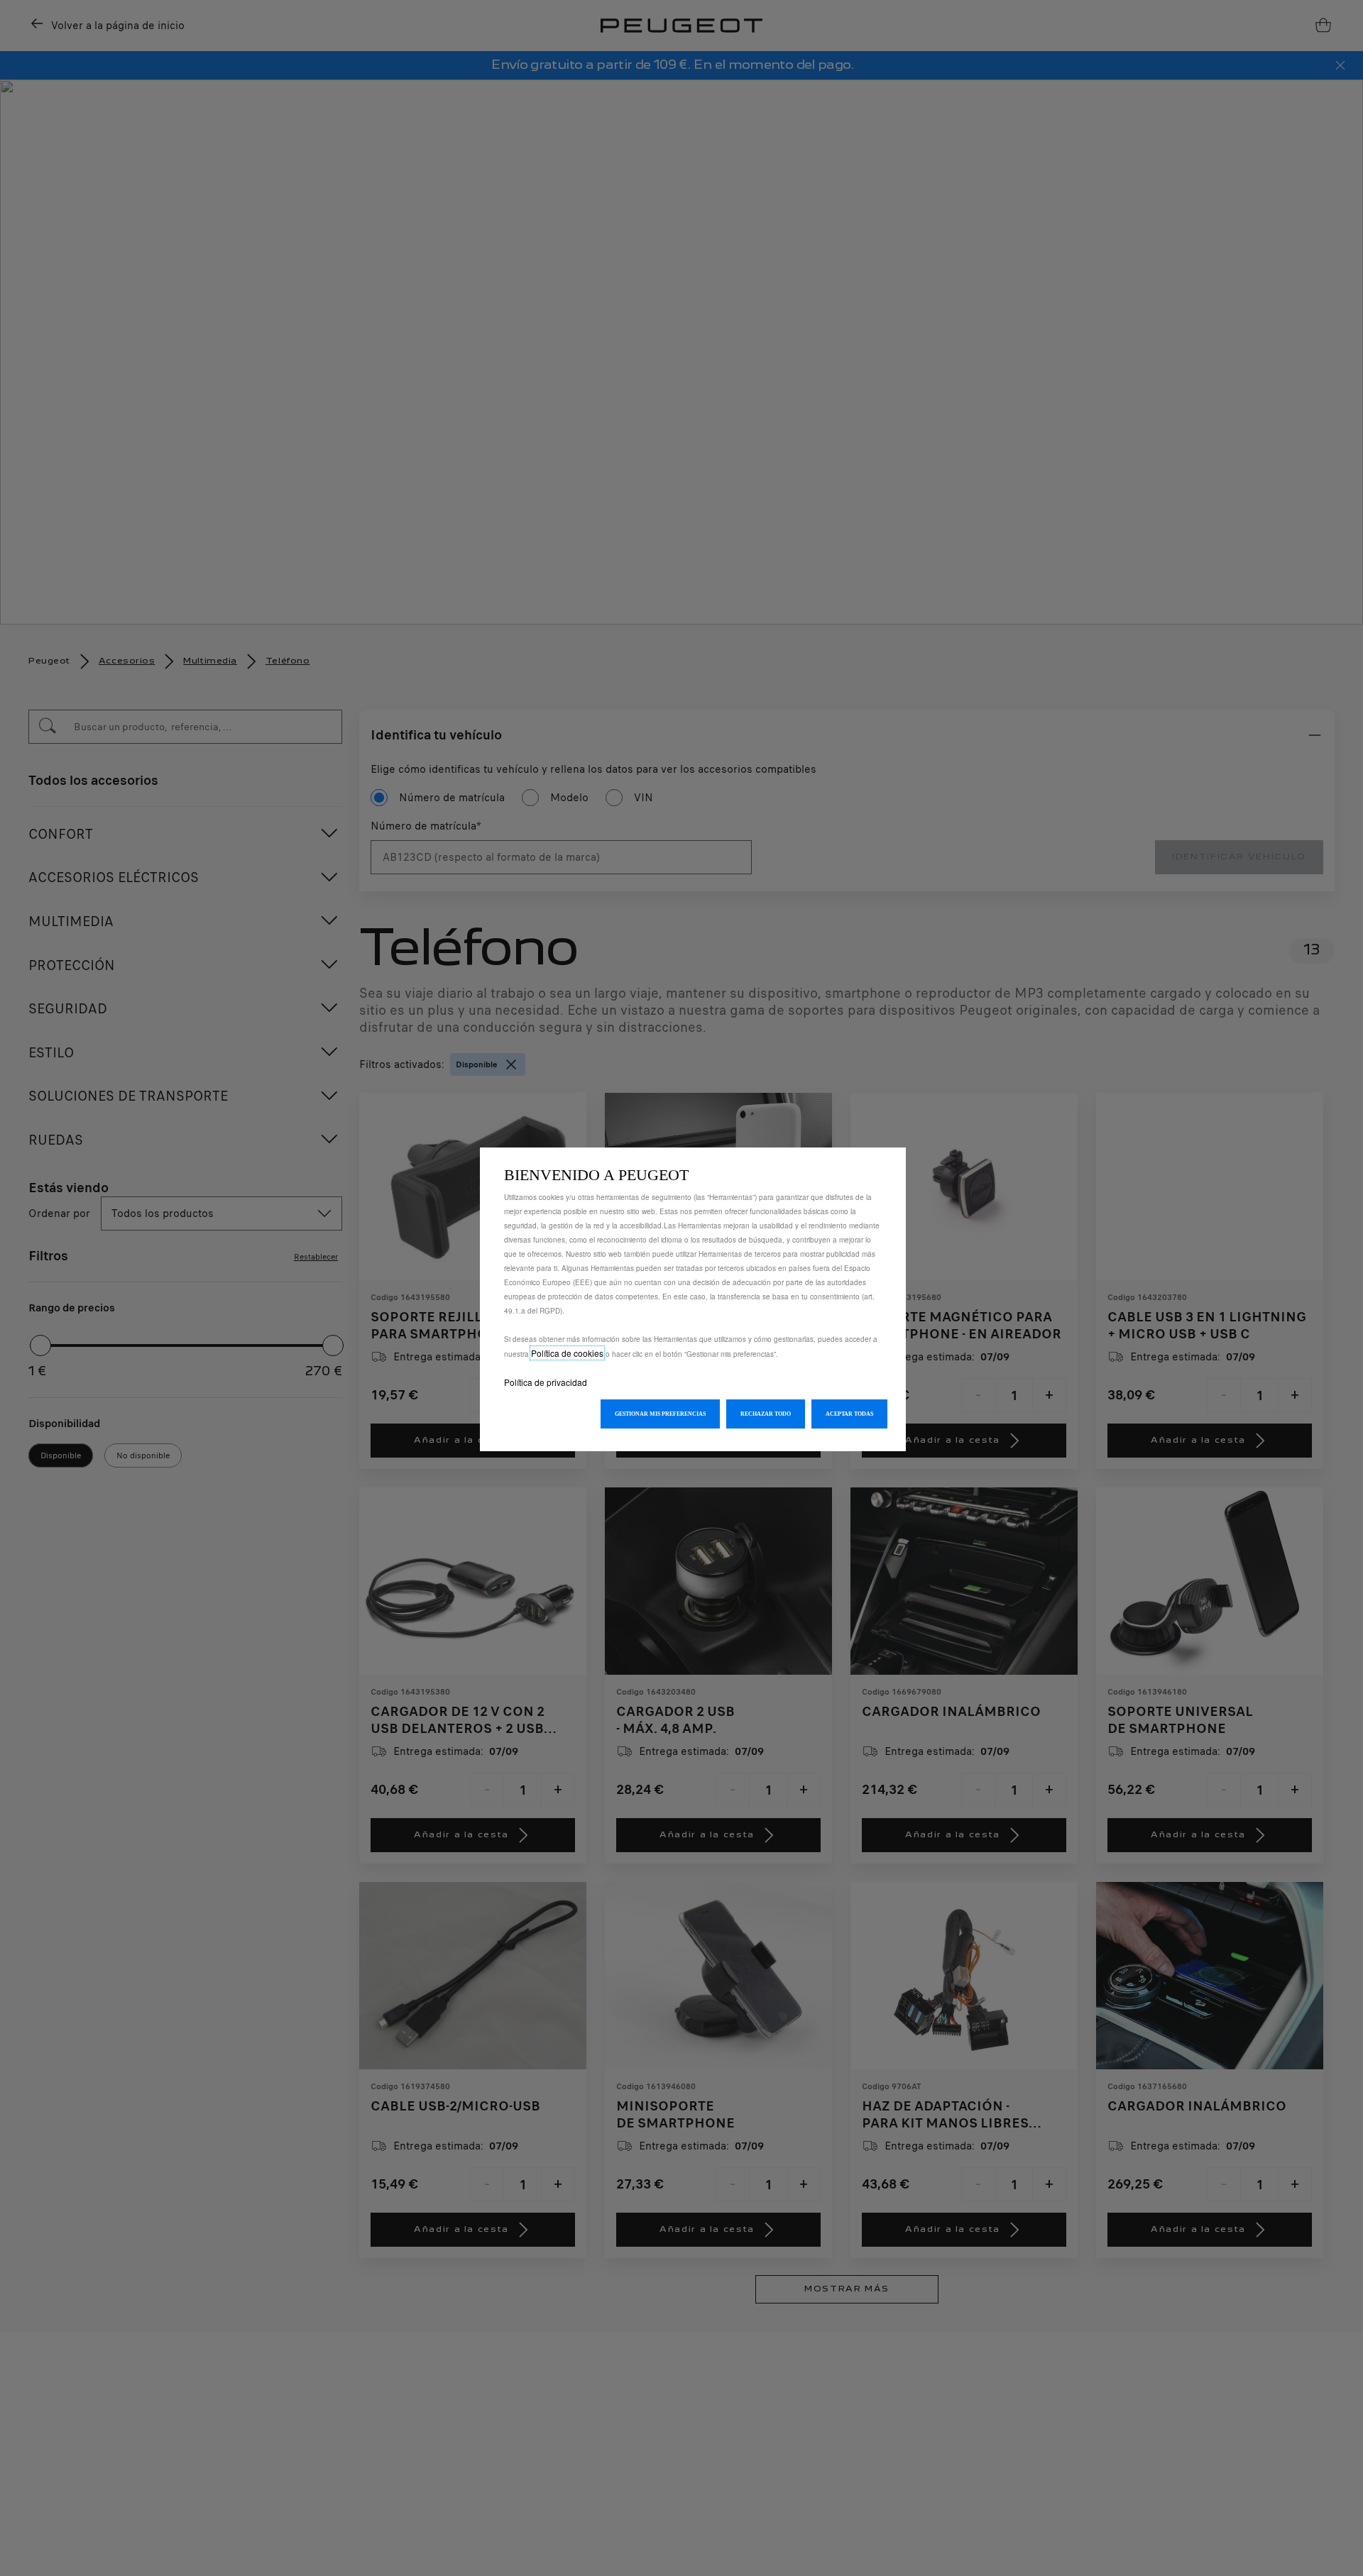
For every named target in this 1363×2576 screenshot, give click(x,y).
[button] (660, 1414)
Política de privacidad (546, 1382)
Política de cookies (567, 1353)
